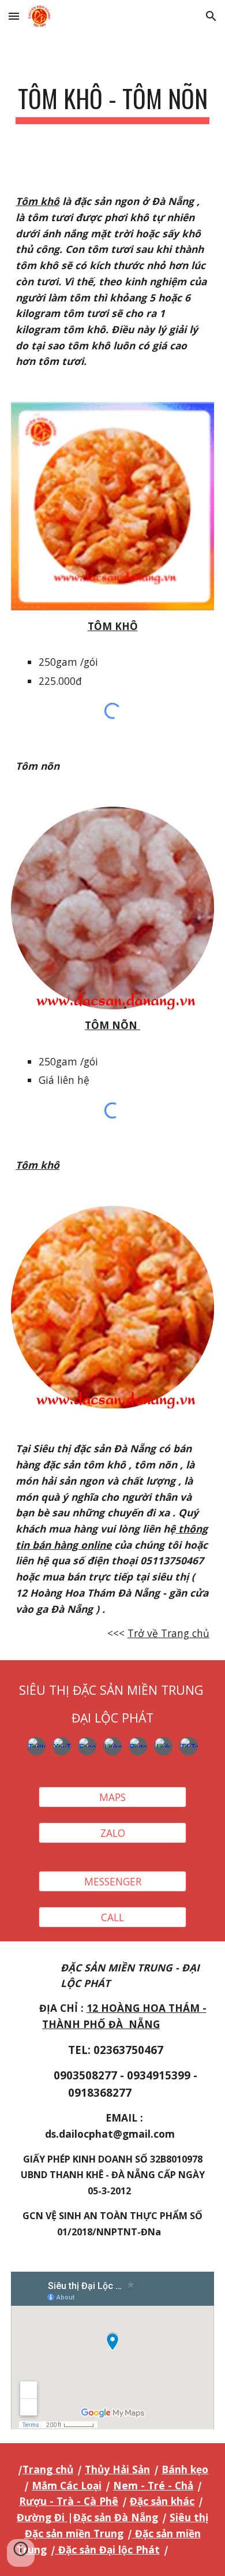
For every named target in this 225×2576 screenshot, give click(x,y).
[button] (14, 16)
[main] (112, 104)
